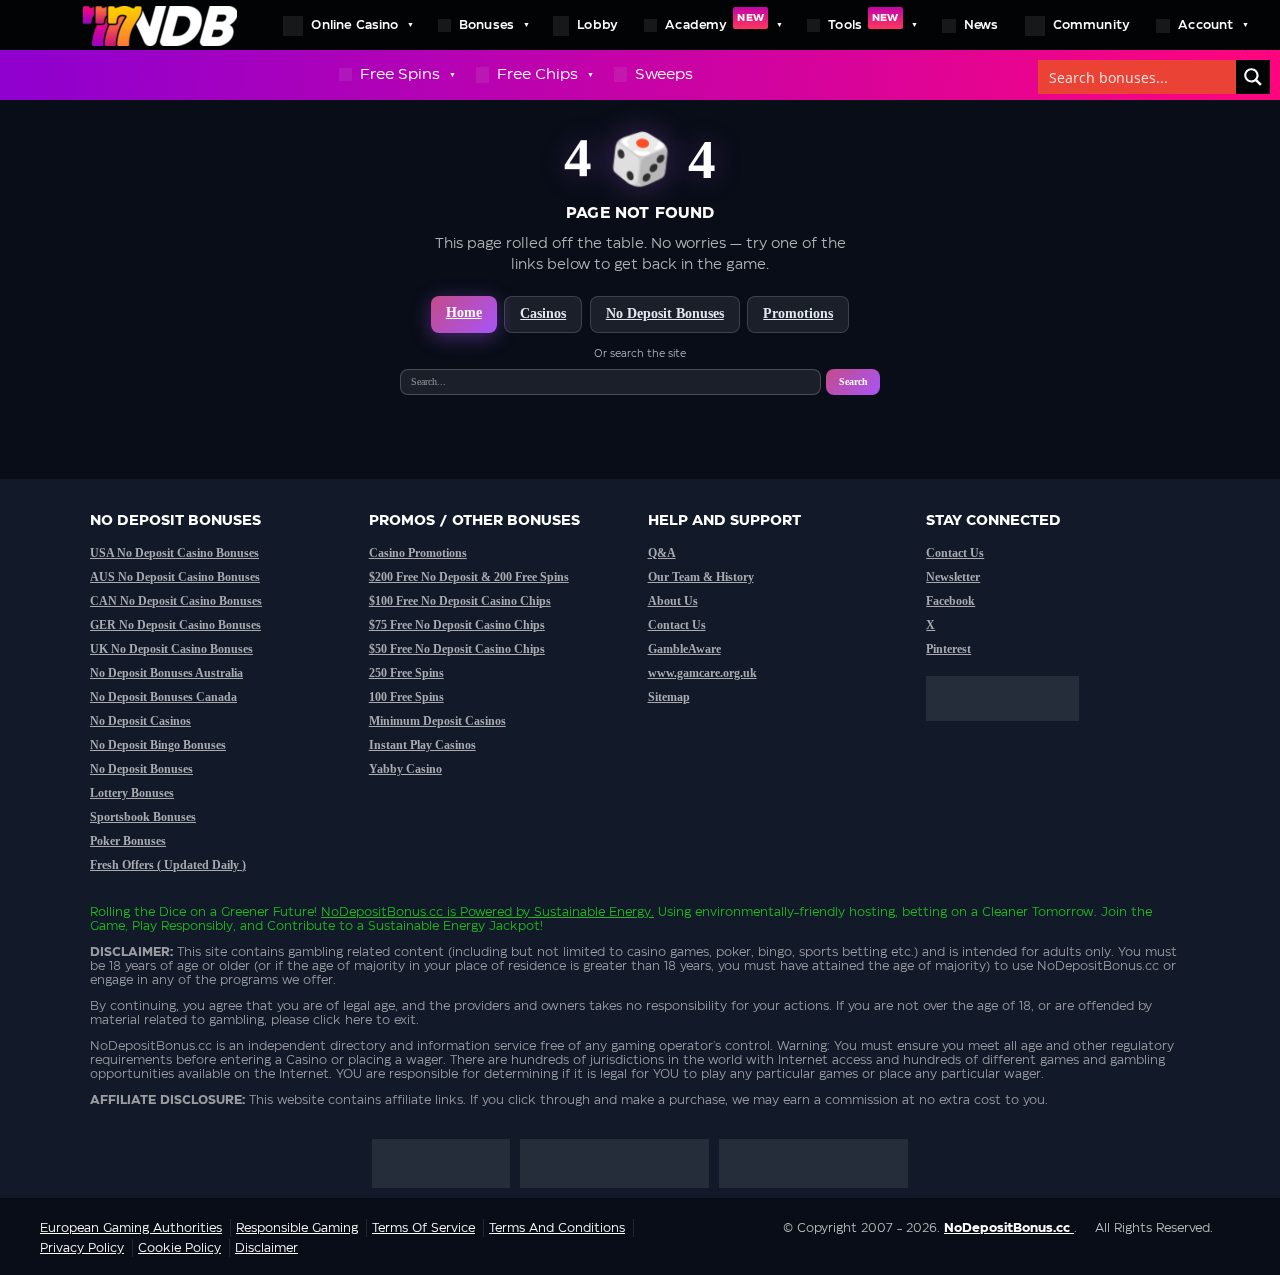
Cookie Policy (179, 1248)
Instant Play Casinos (422, 745)
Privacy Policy (82, 1248)
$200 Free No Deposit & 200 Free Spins (469, 577)
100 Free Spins (406, 697)
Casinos (543, 313)
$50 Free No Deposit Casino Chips (457, 649)
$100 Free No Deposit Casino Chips (460, 601)
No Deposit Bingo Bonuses (158, 745)
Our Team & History (701, 577)
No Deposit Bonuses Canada (163, 697)
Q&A (662, 553)
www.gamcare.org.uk (702, 673)
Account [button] (1205, 25)
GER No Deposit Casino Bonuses (175, 625)
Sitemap (669, 697)
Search (853, 381)
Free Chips (537, 74)
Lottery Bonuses (132, 793)
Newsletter (953, 577)
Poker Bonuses (128, 841)
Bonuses (486, 25)
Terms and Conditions (557, 1228)
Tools (863, 22)
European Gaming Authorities (131, 1228)
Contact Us (677, 625)
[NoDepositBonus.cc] (160, 25)
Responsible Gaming (297, 1228)
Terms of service (423, 1228)
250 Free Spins (406, 673)
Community (1092, 25)
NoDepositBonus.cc (382, 912)
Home (464, 312)
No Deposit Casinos (140, 721)
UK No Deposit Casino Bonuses (171, 649)
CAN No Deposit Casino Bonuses (176, 601)
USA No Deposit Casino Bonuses (174, 553)
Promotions (798, 313)
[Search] (1253, 77)
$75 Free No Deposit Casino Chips (457, 625)
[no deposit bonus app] (1012, 731)
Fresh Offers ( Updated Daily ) (168, 865)
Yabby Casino (405, 769)
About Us (673, 601)
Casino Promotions (418, 553)
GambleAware (684, 649)
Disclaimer (266, 1248)
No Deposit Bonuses (665, 313)
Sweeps (664, 74)
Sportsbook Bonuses (143, 817)
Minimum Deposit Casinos (437, 721)
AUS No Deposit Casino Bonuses (175, 577)
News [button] (981, 25)
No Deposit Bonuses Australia (166, 673)
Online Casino (354, 25)
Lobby (597, 25)
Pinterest (948, 649)
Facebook (950, 601)
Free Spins (400, 74)
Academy (714, 22)
